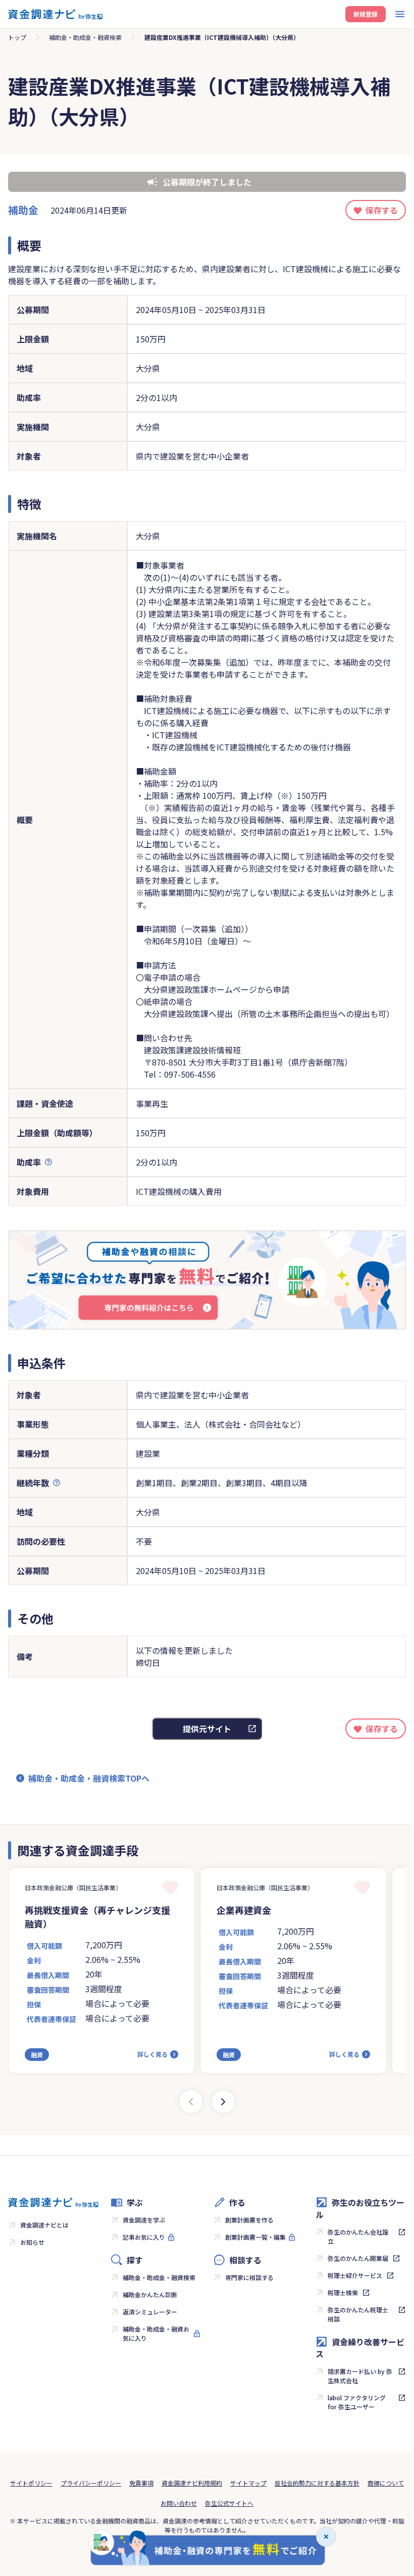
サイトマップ (248, 2483)
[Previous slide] (191, 2102)
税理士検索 (343, 2292)
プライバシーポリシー (91, 2483)
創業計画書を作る (249, 2220)
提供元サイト (207, 1729)
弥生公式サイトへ (229, 2503)
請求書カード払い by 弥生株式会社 (360, 2376)
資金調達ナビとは (44, 2225)
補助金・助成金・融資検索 (85, 37)
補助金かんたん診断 (150, 2294)
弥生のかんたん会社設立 (358, 2236)
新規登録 (366, 14)
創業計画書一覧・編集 (255, 2237)
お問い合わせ (179, 2503)
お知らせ (32, 2242)
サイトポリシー (31, 2483)
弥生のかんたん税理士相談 (358, 2314)
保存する (382, 210)
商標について (386, 2483)
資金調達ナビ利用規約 (192, 2483)
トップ (17, 37)
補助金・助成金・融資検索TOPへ (89, 1778)
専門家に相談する (249, 2277)
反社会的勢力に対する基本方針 (317, 2483)
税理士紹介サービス (355, 2275)
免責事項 (141, 2483)
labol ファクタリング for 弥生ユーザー (357, 2402)
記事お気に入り (144, 2237)
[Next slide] (223, 2102)
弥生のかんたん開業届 (358, 2258)
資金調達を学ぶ (144, 2220)
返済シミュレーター (150, 2312)
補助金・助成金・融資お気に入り (156, 2333)
